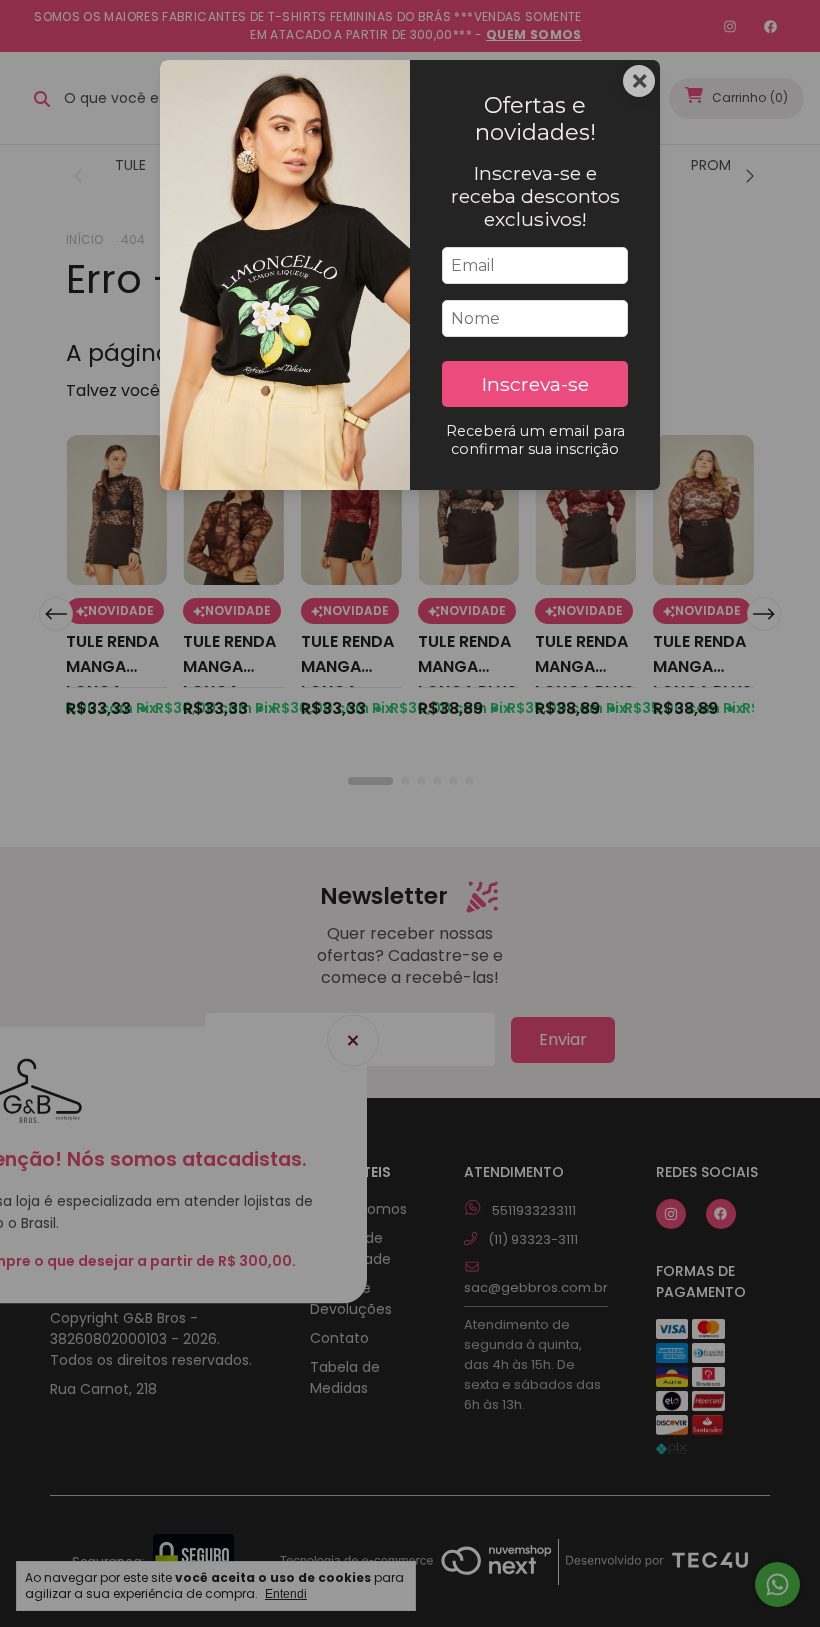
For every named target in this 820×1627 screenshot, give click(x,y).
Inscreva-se (535, 384)
